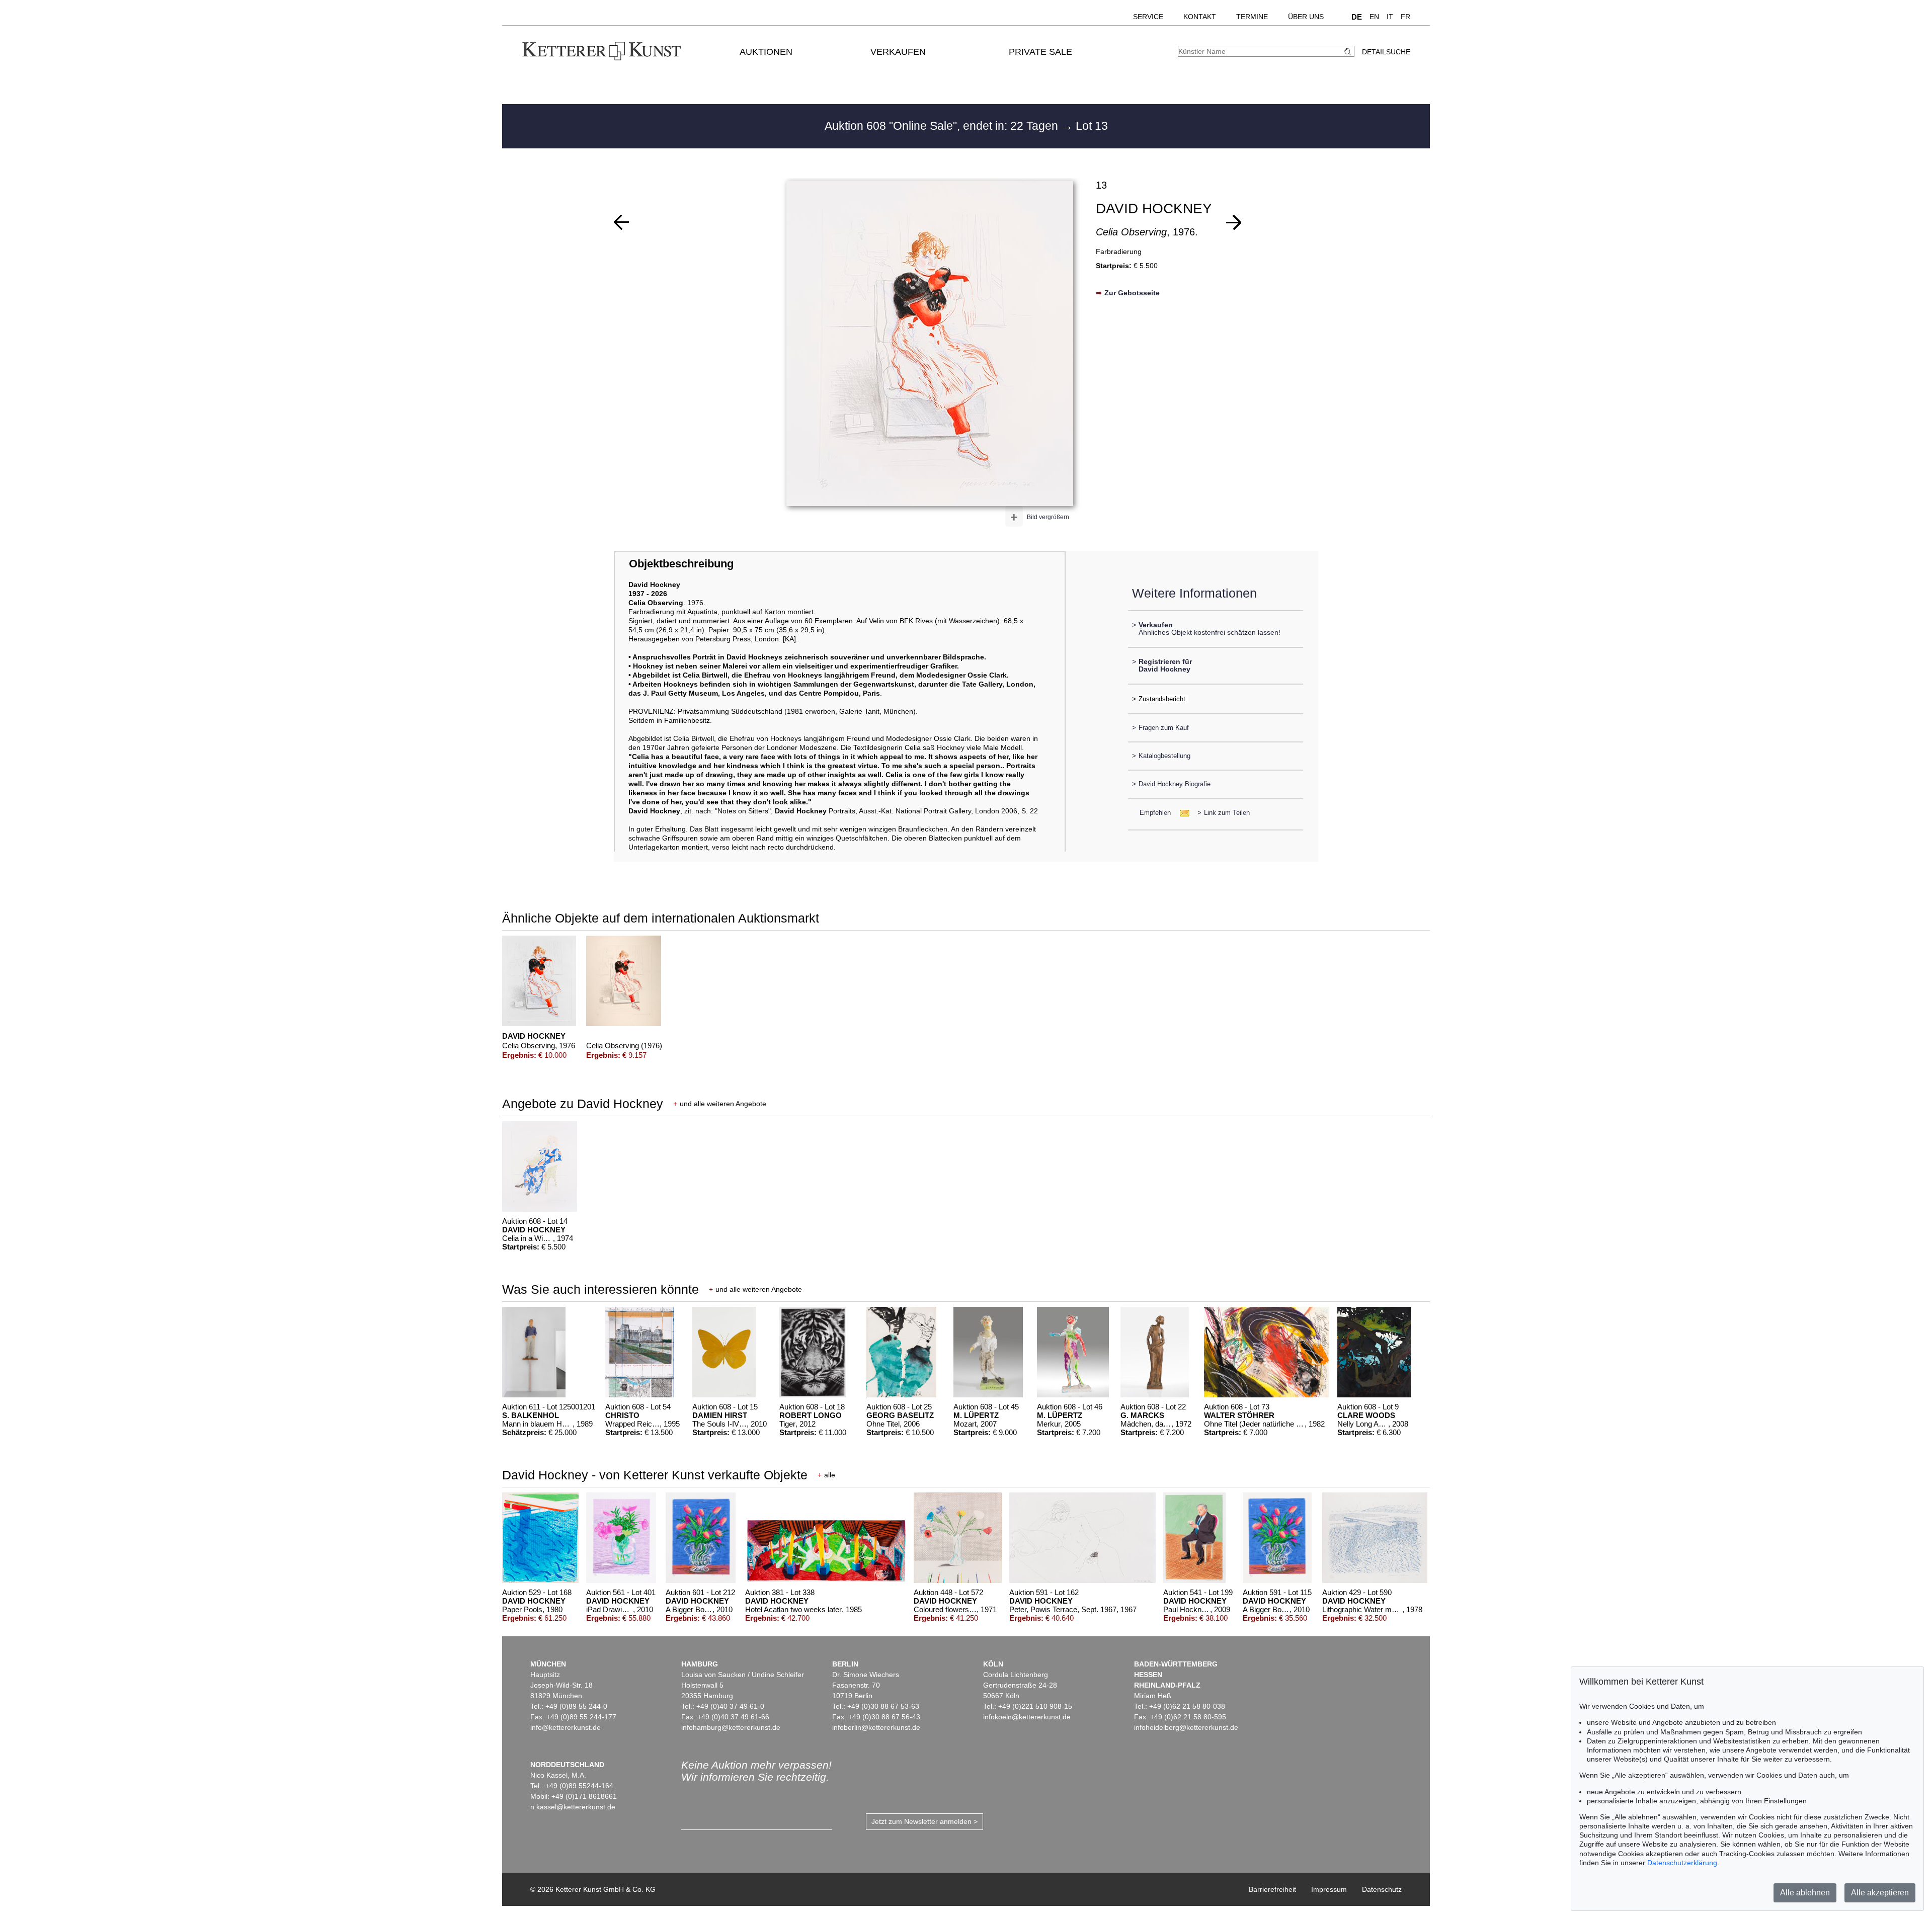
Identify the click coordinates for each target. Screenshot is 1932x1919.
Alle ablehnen (1805, 1893)
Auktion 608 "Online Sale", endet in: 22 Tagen (943, 126)
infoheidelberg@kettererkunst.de (1186, 1727)
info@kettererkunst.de (566, 1727)
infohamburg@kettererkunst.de (731, 1727)
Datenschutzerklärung (1682, 1863)
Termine (1252, 17)
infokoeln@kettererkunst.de (1027, 1717)
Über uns (1306, 17)
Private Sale (1040, 52)
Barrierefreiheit (1272, 1889)
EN (1374, 17)
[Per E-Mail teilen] (1182, 813)
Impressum (1329, 1889)
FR (1405, 17)
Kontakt (1200, 17)
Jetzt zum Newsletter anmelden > (924, 1821)
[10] (1234, 222)
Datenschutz (1382, 1889)
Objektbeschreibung (681, 564)
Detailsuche (1386, 52)
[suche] (1349, 52)
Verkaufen (898, 52)
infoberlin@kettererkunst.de (876, 1727)
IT (1390, 17)
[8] (621, 222)
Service (1148, 17)
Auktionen (766, 52)
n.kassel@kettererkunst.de (573, 1807)
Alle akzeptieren (1880, 1893)
